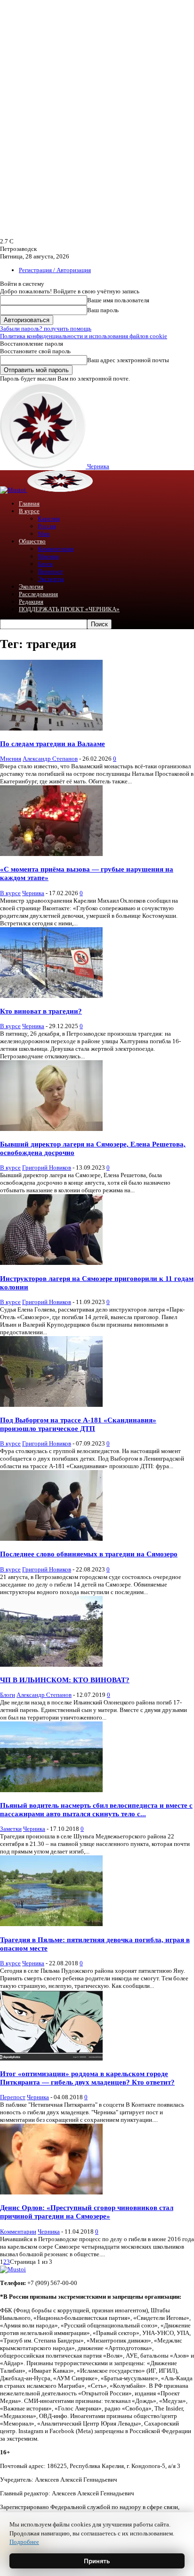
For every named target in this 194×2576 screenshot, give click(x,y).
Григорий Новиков (47, 1168)
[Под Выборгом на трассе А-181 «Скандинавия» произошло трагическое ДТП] (51, 1405)
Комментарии (56, 549)
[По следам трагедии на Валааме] (51, 728)
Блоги (45, 564)
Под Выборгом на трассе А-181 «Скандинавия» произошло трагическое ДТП (78, 1424)
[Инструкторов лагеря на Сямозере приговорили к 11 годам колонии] (51, 1263)
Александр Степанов (50, 759)
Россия (47, 526)
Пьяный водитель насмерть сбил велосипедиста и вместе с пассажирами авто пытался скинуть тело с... (96, 1809)
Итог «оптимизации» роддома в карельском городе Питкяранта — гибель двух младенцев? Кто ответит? (87, 2078)
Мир (44, 534)
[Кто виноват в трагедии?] (51, 996)
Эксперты (51, 579)
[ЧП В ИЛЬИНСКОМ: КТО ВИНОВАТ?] (51, 1665)
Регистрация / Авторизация (55, 270)
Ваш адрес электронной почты (128, 360)
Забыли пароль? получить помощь (46, 328)
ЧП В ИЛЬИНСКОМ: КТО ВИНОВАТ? (65, 1680)
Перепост (50, 571)
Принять (97, 2561)
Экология (31, 586)
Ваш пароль (103, 310)
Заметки (11, 1829)
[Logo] (14, 490)
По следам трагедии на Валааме (53, 744)
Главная (29, 503)
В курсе (29, 511)
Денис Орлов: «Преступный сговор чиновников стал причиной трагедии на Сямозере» (87, 2212)
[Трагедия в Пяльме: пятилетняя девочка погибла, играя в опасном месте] (51, 1924)
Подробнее (24, 2542)
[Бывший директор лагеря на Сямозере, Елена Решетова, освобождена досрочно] (51, 1129)
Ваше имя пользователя (118, 300)
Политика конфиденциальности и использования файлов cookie (84, 336)
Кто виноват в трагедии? (41, 1011)
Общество (32, 541)
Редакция (31, 602)
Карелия (49, 519)
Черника (33, 893)
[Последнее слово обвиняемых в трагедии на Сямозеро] (51, 1539)
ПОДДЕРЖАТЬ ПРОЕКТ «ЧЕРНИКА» (69, 609)
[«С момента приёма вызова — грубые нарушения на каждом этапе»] (51, 854)
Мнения (48, 556)
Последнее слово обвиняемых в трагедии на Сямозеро (89, 1554)
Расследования (38, 594)
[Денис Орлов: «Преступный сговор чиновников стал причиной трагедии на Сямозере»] (51, 2192)
